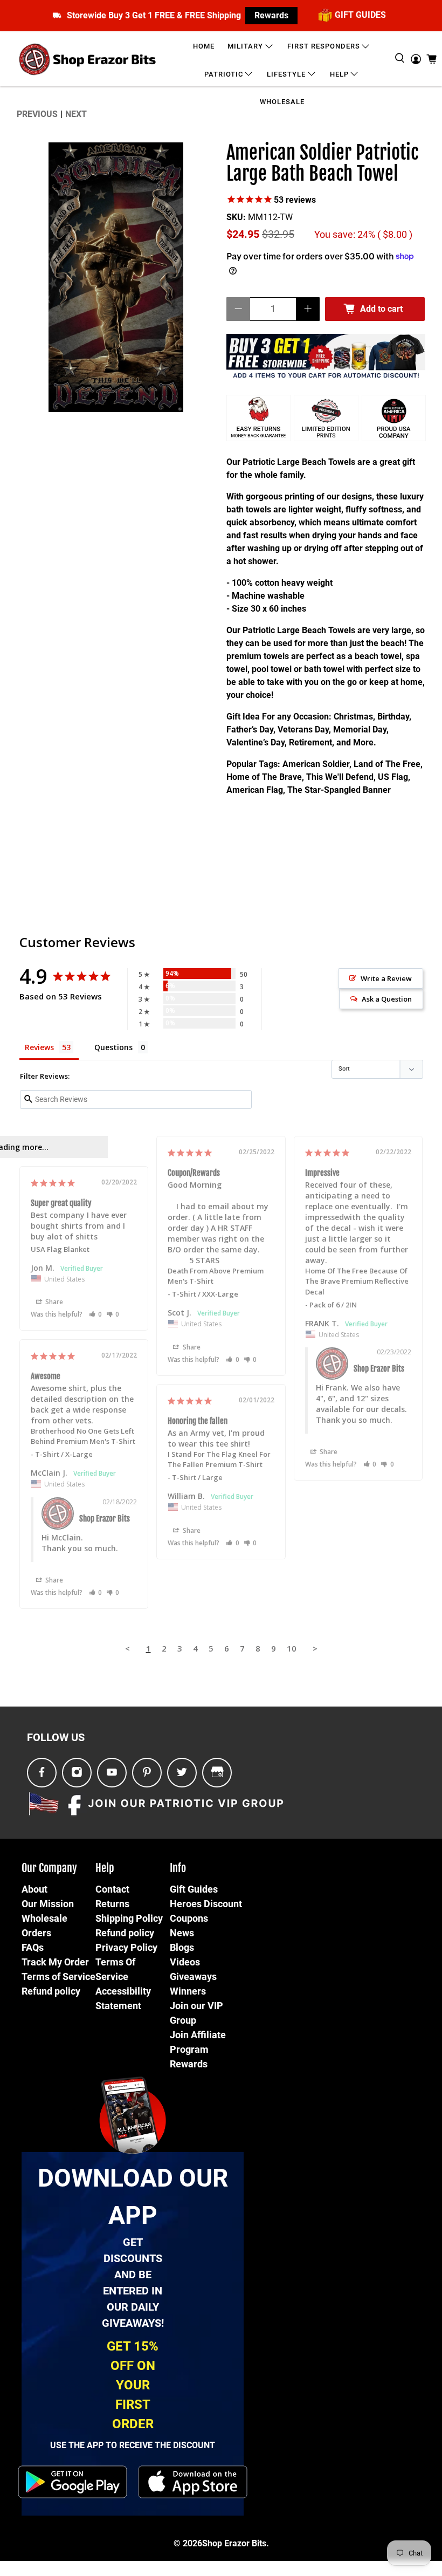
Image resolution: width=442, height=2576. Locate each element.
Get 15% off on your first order (133, 2385)
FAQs (33, 1947)
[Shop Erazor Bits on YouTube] (112, 1773)
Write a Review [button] (386, 978)
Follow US (56, 1737)
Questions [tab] (113, 1047)
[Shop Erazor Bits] (89, 59)
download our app (133, 2197)
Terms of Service (58, 1976)
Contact (112, 1889)
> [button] (315, 1648)
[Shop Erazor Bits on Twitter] (182, 1773)
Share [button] (191, 1347)
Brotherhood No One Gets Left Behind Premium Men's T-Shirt (83, 1436)
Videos (185, 1962)
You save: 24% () (363, 235)
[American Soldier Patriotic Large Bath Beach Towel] (116, 277)
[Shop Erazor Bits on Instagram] (77, 1773)
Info (178, 1868)
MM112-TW (270, 217)
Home (204, 46)
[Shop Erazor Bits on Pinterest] (147, 1773)
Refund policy (51, 1991)
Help (339, 74)
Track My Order (55, 1962)
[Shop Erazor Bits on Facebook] (42, 1773)
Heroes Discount (206, 1904)
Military (245, 46)
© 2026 (188, 2543)
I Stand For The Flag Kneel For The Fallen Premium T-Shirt (219, 1460)
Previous (37, 114)
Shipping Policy (129, 1918)
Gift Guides (194, 1889)
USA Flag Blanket (60, 1249)
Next (76, 114)
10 (292, 1648)
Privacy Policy (126, 1947)
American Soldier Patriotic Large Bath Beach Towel (323, 164)
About (34, 1889)
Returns (112, 1904)
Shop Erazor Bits (234, 2543)
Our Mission (48, 1904)
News (182, 1933)
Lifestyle (286, 74)
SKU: (236, 217)
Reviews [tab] (39, 1047)
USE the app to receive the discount (133, 2445)
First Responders (324, 46)
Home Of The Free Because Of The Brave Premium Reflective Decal (357, 1281)
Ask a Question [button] (387, 999)
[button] (233, 1359)
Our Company (49, 1868)
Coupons (189, 1918)
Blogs (182, 1947)
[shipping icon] (57, 15)
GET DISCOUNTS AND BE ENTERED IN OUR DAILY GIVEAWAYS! (133, 2283)
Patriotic (224, 74)
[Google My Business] (217, 1773)
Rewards (271, 15)
